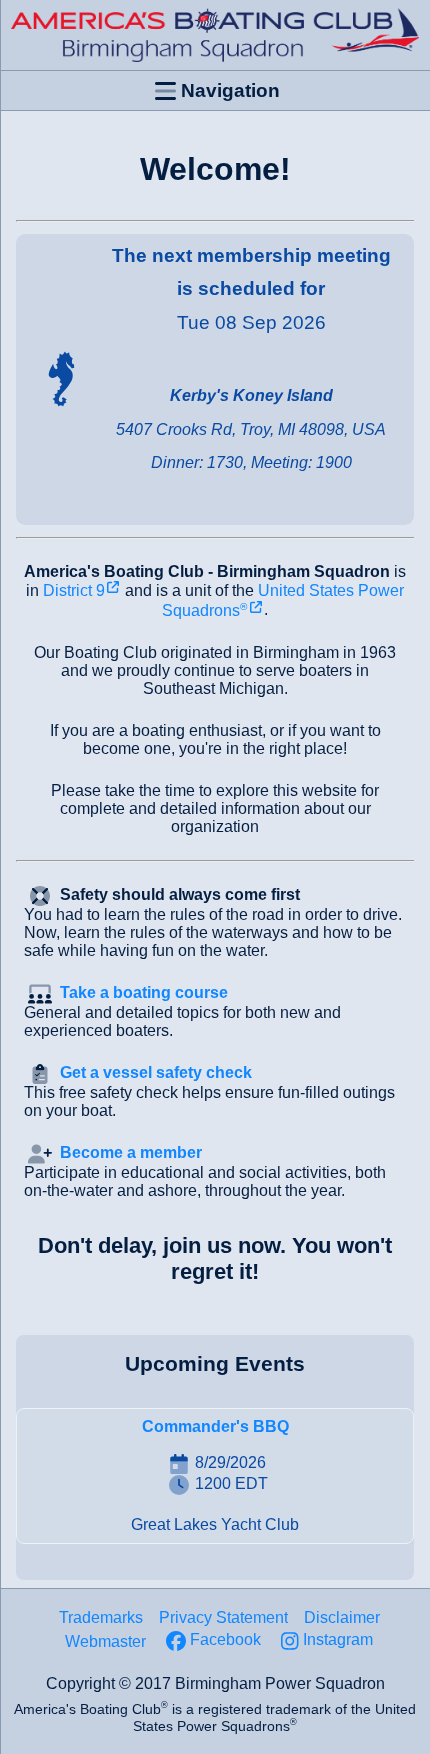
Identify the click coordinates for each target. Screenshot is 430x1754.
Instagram (338, 1639)
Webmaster (105, 1641)
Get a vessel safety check (156, 1072)
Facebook (225, 1639)
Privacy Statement (223, 1617)
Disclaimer (342, 1617)
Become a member (131, 1152)
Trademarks (101, 1617)
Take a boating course (144, 992)
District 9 (74, 590)
